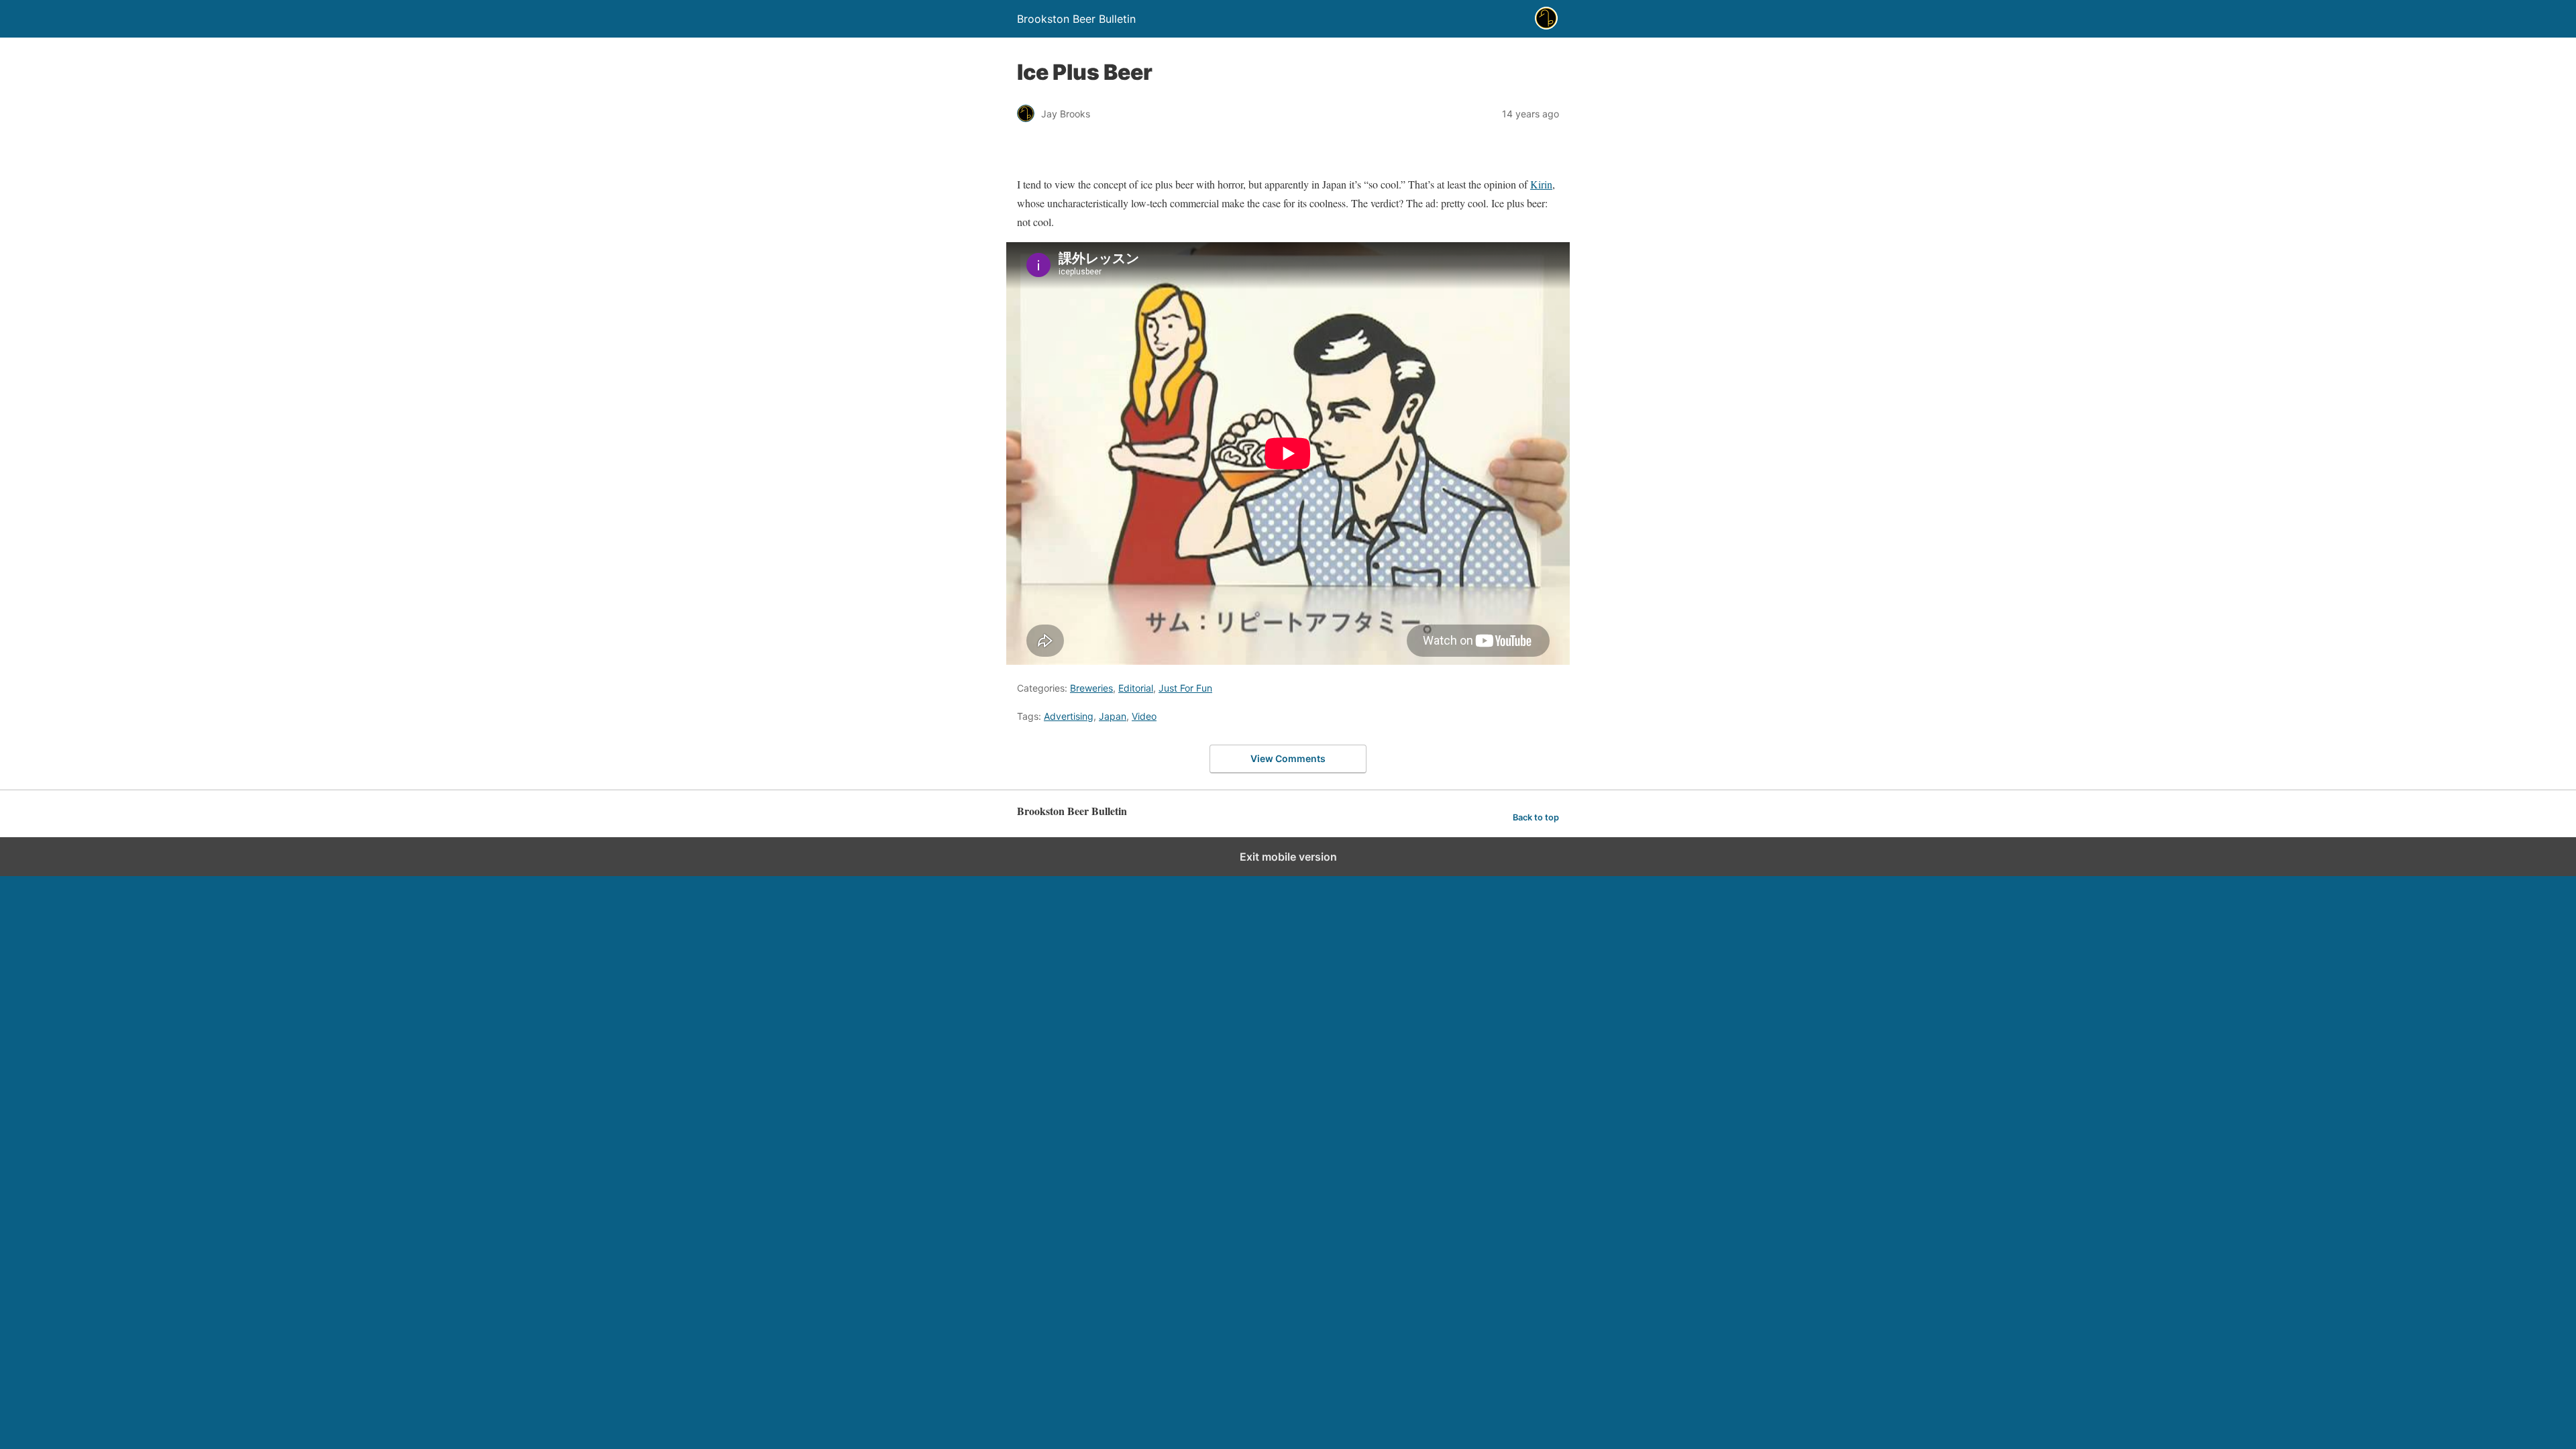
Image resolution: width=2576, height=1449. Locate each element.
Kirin (1541, 184)
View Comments (1288, 758)
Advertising (1069, 716)
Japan (1113, 716)
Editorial (1136, 688)
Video (1144, 716)
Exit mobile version (1288, 857)
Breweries (1091, 688)
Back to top (1536, 817)
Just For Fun (1185, 688)
